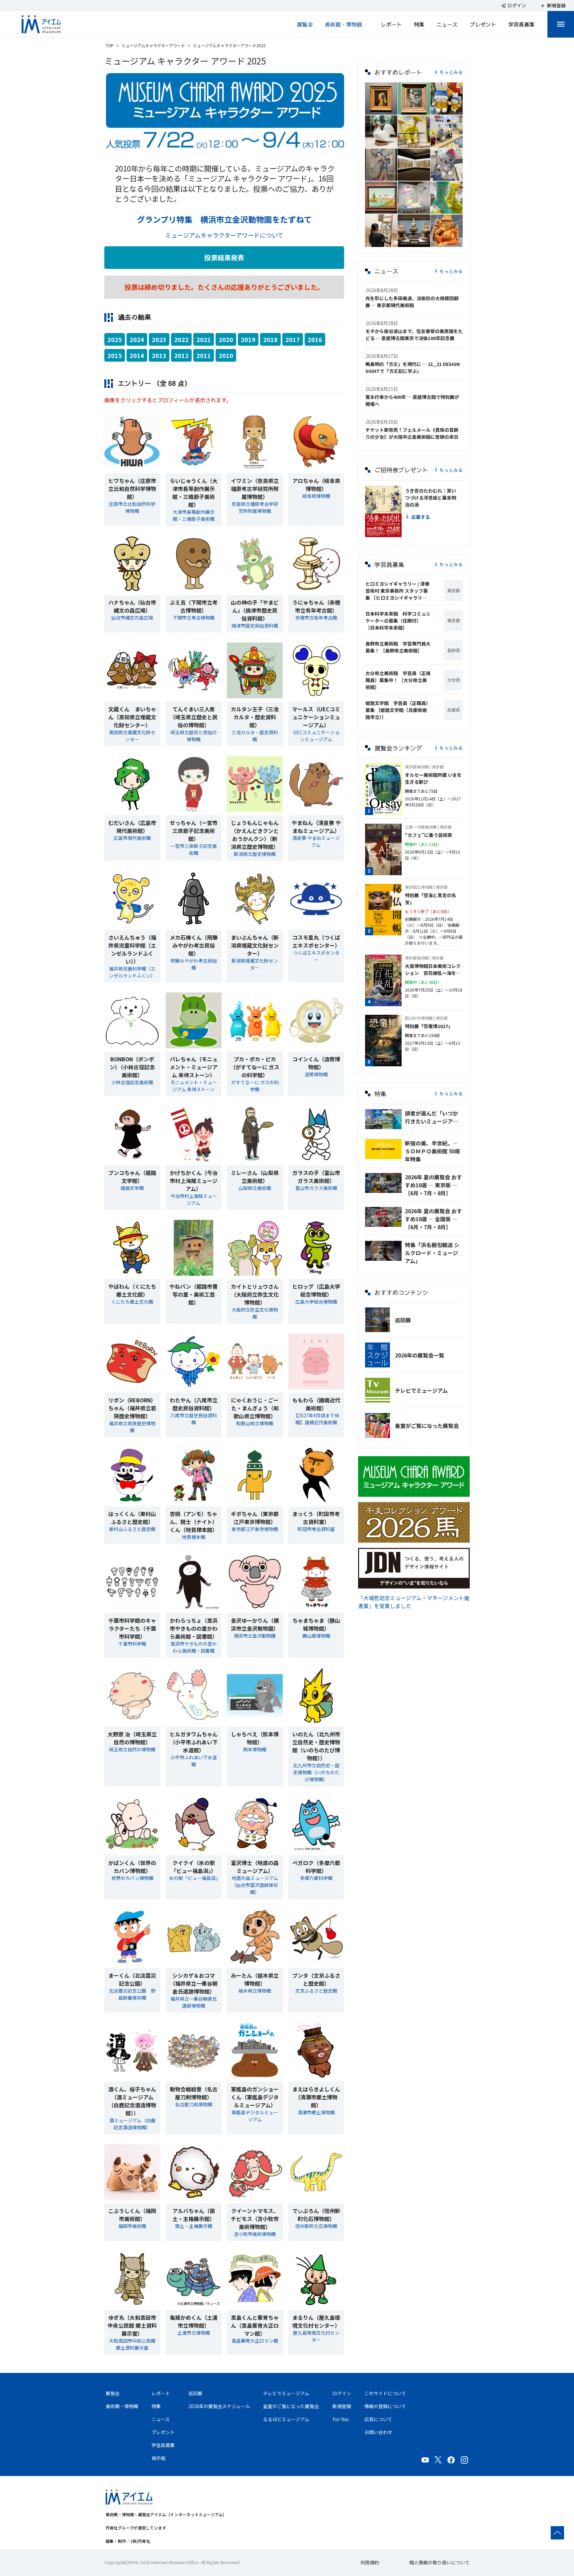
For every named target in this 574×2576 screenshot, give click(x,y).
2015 (115, 355)
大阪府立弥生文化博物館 (255, 1313)
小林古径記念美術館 (132, 1082)
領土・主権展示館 (194, 2226)
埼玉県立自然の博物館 (132, 1749)
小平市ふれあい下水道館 (194, 1761)
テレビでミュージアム (421, 1390)
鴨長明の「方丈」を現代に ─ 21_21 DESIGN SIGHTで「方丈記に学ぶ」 (413, 367)
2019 (248, 339)
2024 (137, 339)
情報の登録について (385, 2406)
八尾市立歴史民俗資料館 (194, 1419)
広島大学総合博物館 (316, 1302)
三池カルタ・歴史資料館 (255, 736)
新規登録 (342, 2406)
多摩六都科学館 (316, 1878)
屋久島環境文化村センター (316, 2336)
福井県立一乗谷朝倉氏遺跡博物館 (194, 2002)
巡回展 (403, 1320)
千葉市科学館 (132, 1644)
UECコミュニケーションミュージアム (316, 736)
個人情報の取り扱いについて (439, 2562)
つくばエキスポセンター (316, 956)
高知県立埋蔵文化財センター (132, 736)
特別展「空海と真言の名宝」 (430, 899)
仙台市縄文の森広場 (132, 618)
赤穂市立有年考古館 (316, 618)
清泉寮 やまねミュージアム (316, 841)
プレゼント (483, 24)
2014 (137, 355)
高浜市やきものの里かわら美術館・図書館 (194, 1647)
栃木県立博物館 (255, 1991)
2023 (159, 339)
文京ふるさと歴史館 (316, 1991)
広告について (378, 2419)
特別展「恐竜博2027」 (429, 1026)
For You (341, 2419)
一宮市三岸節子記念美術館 (194, 849)
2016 (315, 339)
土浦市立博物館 (194, 2333)
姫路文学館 (132, 1188)
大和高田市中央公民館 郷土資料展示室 (132, 2344)
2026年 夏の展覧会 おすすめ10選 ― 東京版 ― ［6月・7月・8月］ (433, 1185)
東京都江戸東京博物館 (255, 1529)
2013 (159, 355)
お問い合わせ (378, 2432)
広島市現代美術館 (132, 838)
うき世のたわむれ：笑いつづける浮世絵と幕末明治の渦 (430, 498)
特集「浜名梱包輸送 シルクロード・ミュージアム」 (432, 1253)
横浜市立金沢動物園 (255, 1636)
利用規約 (370, 2562)
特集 (419, 24)
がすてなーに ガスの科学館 (255, 1086)
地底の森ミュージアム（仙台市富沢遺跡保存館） (255, 1885)
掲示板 (158, 2458)
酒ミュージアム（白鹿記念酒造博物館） (132, 2124)
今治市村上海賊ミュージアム (194, 1199)
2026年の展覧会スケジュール (219, 2406)
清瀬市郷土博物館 (316, 2112)
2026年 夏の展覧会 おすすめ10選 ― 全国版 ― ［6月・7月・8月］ (433, 1219)
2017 (293, 339)
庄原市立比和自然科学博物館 (132, 507)
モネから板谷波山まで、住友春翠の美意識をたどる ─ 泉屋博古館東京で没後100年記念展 (414, 335)
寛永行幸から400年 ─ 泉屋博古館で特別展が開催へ (412, 400)
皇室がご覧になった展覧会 (427, 1426)
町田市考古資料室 (316, 1529)
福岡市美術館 (132, 2226)
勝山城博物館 (316, 1636)
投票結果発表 (224, 257)
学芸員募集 (522, 24)
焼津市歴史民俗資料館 (255, 626)
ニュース (447, 24)
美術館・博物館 (343, 24)
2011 (204, 355)
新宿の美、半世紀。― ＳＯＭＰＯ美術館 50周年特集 (432, 1151)
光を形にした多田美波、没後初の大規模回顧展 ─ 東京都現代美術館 (412, 302)
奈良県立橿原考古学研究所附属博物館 (255, 507)
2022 (181, 339)
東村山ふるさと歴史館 (132, 1529)
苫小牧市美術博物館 (255, 2234)
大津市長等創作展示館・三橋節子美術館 (194, 515)
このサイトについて (385, 2393)
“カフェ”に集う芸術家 (429, 835)
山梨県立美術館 (255, 1188)
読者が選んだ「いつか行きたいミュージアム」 (434, 1117)
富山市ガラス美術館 (316, 1188)
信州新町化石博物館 (316, 2226)
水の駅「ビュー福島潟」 (195, 1878)
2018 (270, 339)
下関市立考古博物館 (194, 618)
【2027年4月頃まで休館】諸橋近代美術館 (316, 1419)
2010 (226, 355)
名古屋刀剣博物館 (194, 2104)
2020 (226, 339)
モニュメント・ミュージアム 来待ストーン (194, 1086)
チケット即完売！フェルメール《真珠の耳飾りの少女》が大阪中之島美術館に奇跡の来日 (412, 433)
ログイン (342, 2393)
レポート (391, 24)
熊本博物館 (255, 1749)
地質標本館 (194, 1537)
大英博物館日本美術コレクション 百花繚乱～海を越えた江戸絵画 (433, 970)
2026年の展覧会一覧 (420, 1355)
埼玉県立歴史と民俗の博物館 (194, 736)
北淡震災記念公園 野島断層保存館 (132, 1994)
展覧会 (305, 24)
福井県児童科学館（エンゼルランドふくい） (132, 972)
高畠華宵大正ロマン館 (255, 2341)
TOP (110, 45)
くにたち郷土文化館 (132, 1302)
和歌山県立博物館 (255, 1423)
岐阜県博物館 (316, 496)
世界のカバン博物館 (132, 1878)
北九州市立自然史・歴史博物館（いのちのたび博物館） (316, 1772)
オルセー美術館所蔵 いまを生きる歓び (433, 778)
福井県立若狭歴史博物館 (132, 1427)
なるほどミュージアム (286, 2419)
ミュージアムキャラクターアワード (153, 45)
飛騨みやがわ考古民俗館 (194, 964)
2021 (204, 339)
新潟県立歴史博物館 (255, 854)
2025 (115, 339)
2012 (181, 355)
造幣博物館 (316, 1074)
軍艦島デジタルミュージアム (255, 2116)
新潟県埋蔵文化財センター (255, 964)
